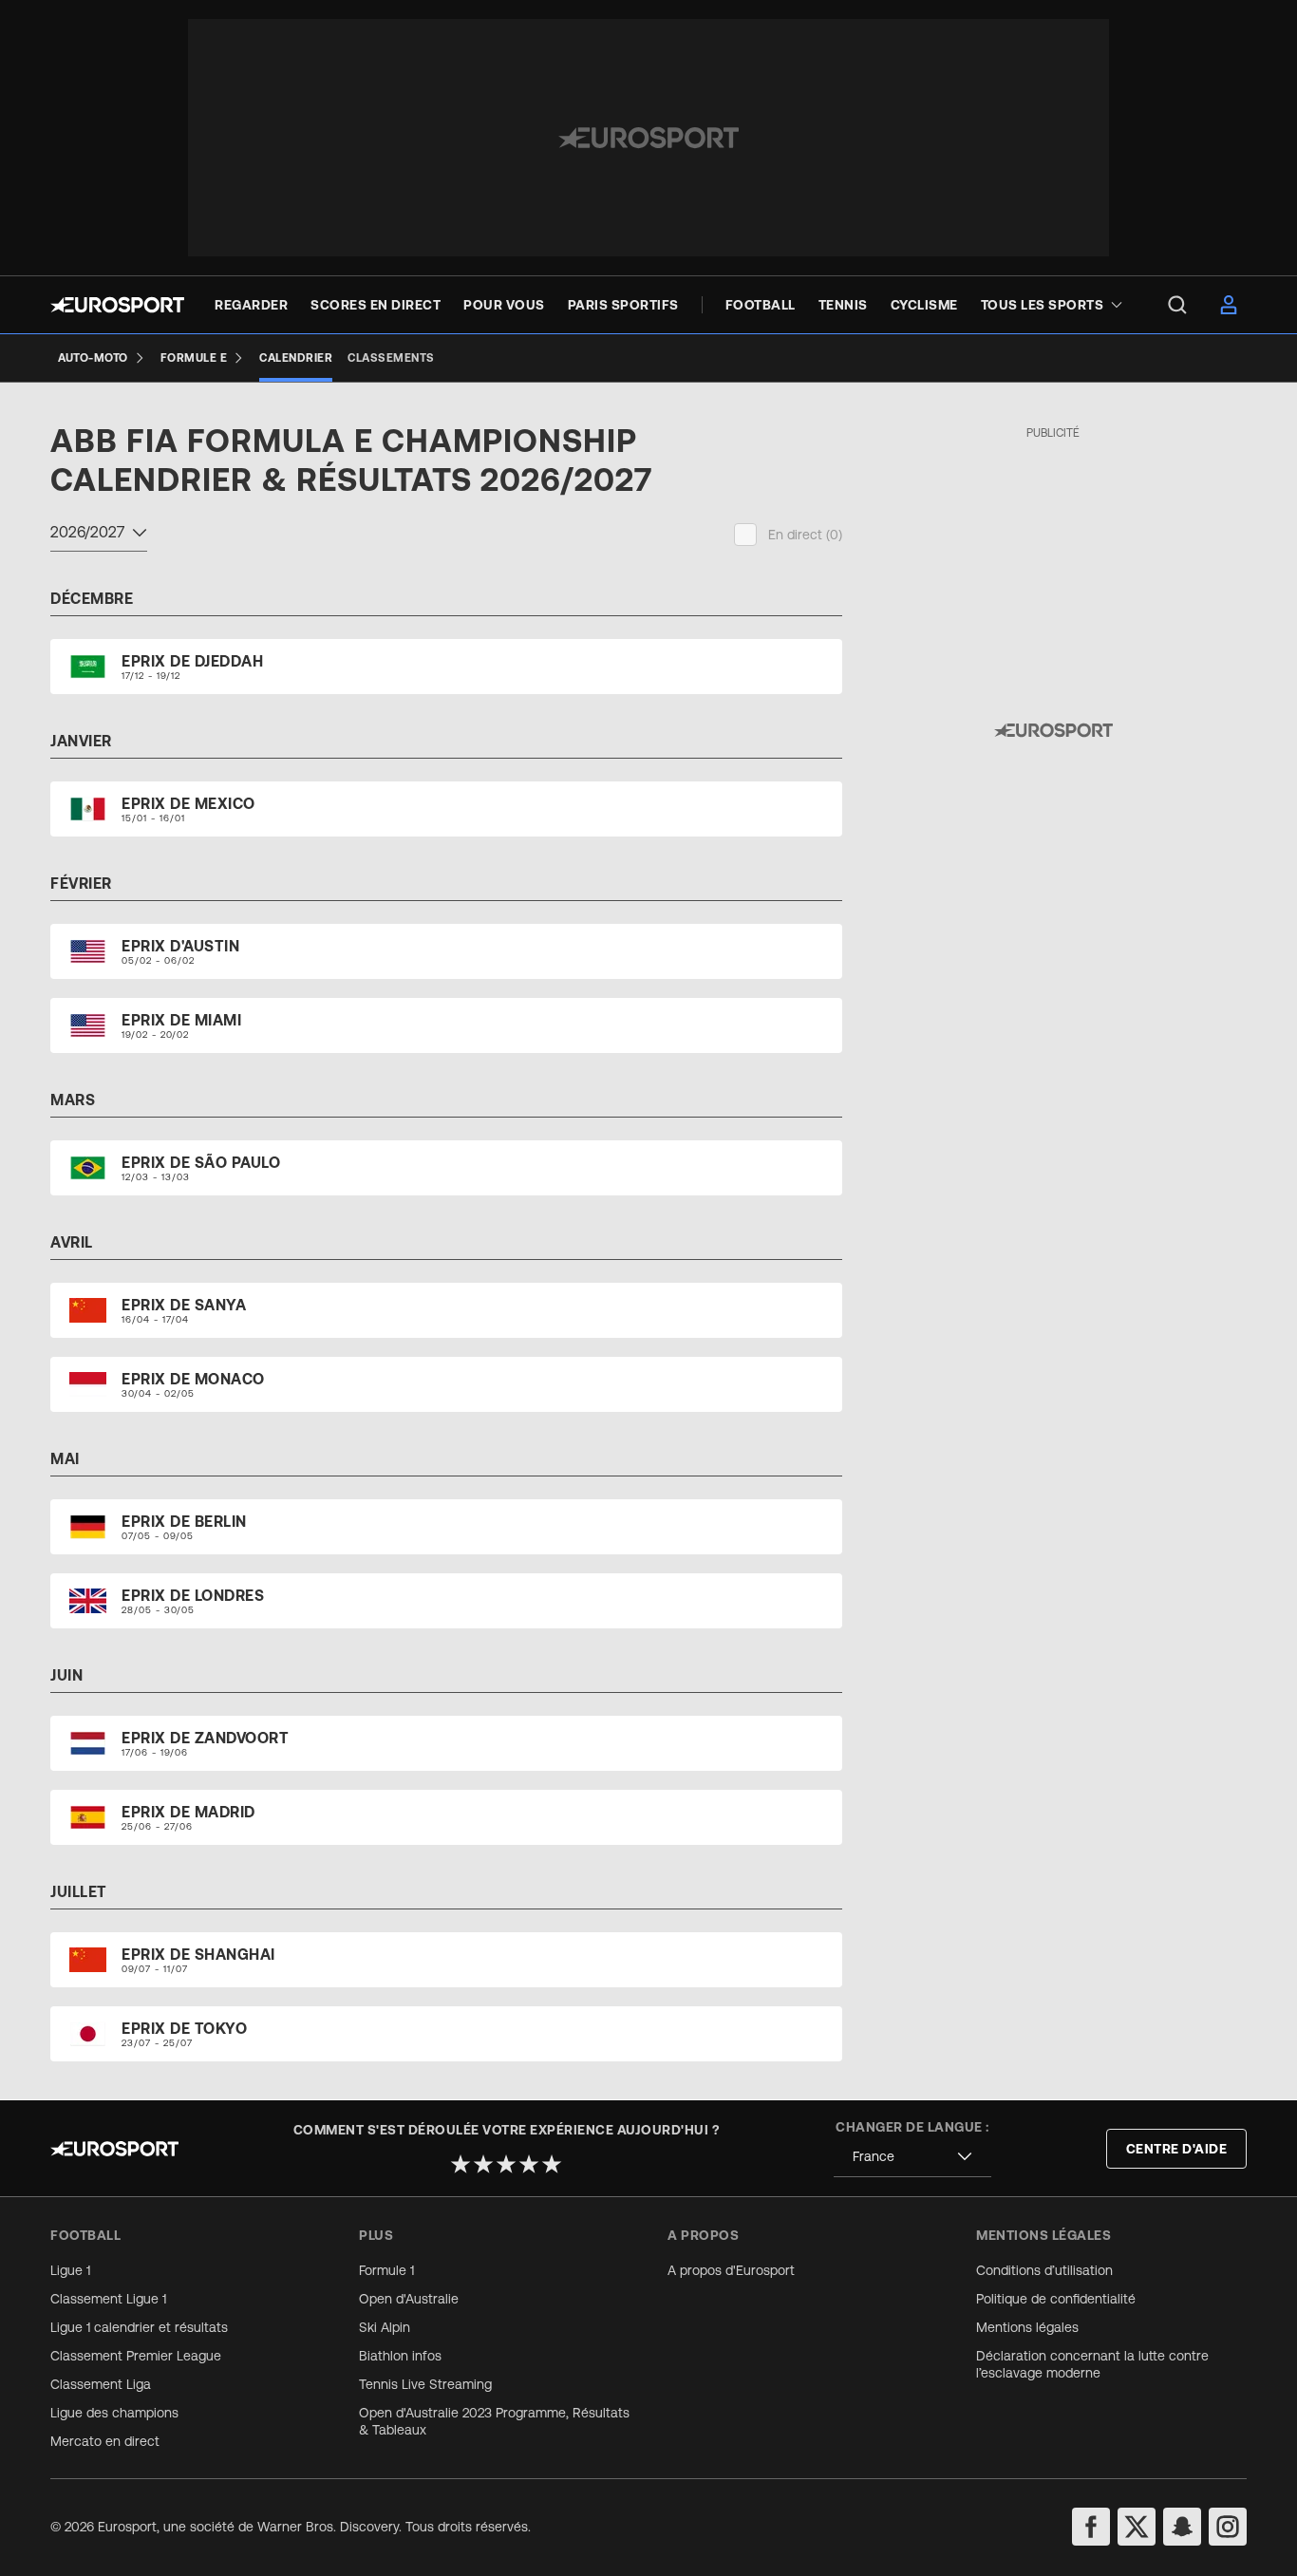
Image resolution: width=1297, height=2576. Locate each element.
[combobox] (99, 535)
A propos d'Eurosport (731, 2270)
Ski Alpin (385, 2327)
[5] (552, 2164)
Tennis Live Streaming (425, 2384)
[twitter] (1137, 2527)
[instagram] (1228, 2527)
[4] (529, 2164)
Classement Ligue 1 (108, 2299)
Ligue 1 (70, 2270)
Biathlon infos (400, 2356)
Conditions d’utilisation (1044, 2270)
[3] (506, 2164)
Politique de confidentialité (1056, 2299)
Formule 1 (386, 2270)
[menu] (1177, 305)
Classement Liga (101, 2384)
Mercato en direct (105, 2441)
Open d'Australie (409, 2299)
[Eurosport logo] (117, 305)
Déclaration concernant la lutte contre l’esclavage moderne (1092, 2364)
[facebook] (1091, 2527)
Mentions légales (1027, 2327)
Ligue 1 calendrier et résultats (139, 2327)
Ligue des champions (114, 2413)
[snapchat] (1182, 2527)
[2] (483, 2164)
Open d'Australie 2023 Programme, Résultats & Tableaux (494, 2421)
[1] (461, 2164)
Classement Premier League (136, 2356)
